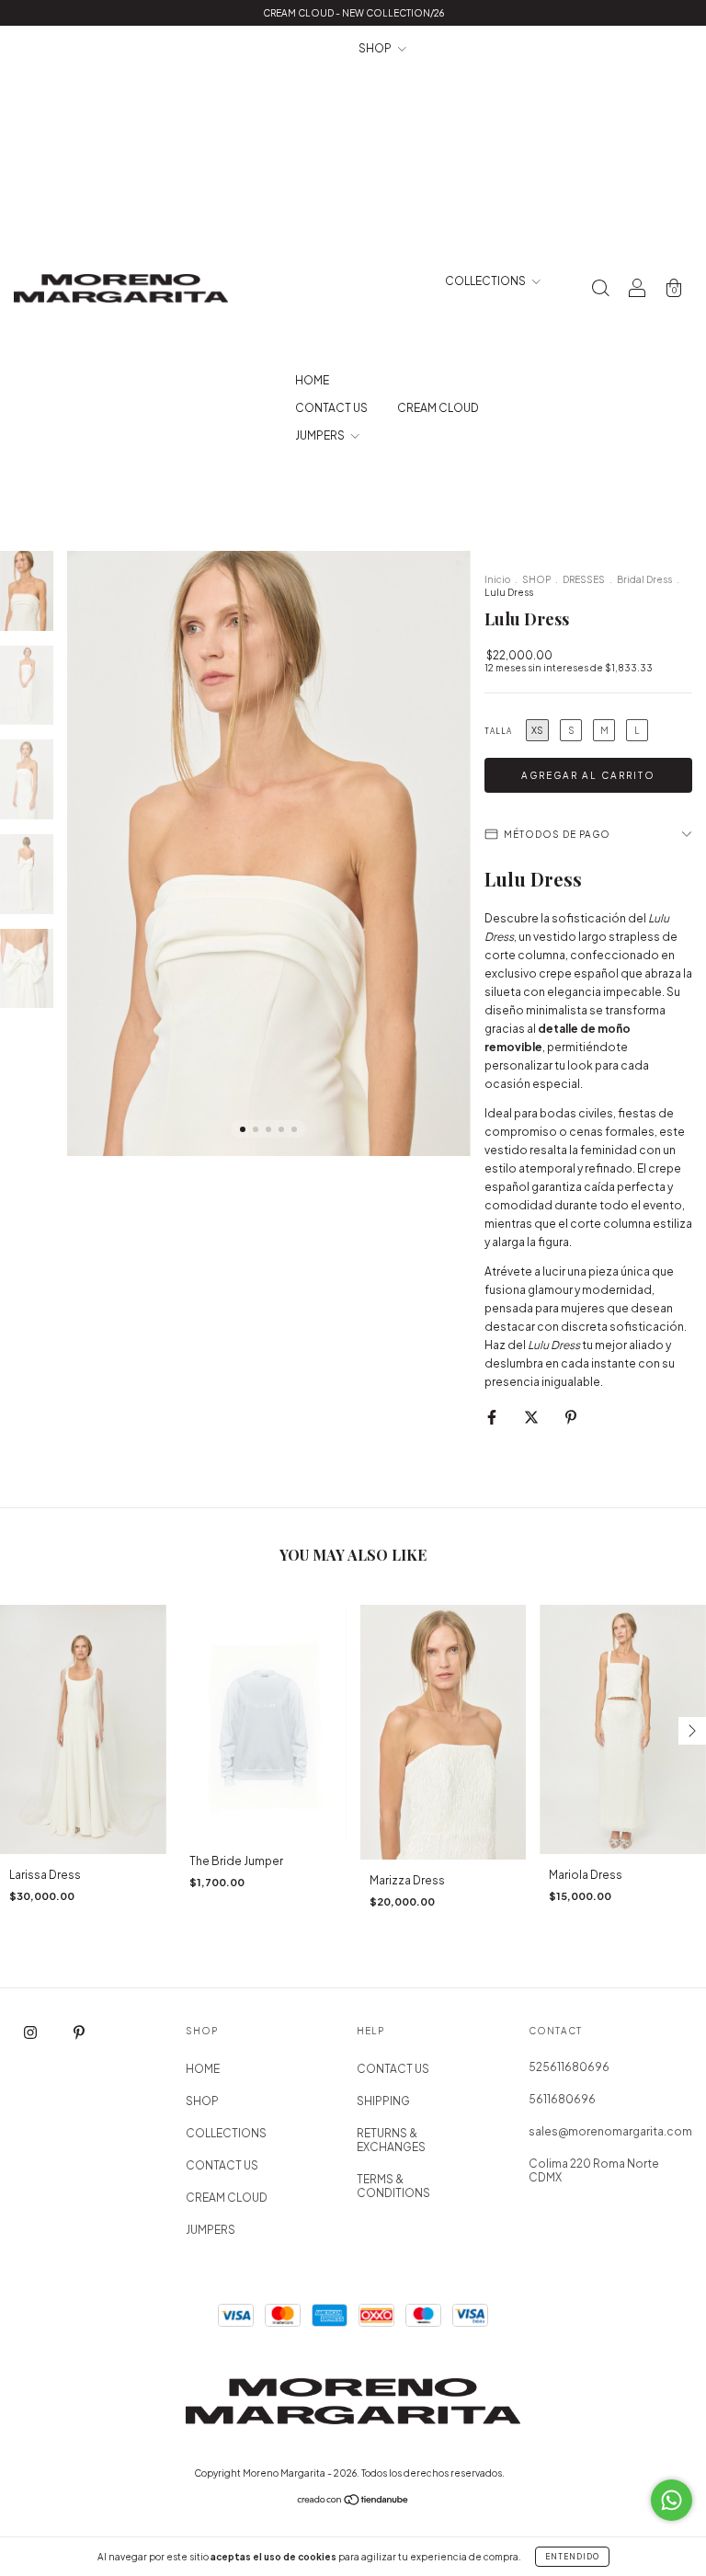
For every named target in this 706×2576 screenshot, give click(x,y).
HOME (312, 380)
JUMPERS (321, 435)
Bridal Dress (644, 579)
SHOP (376, 48)
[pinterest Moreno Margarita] (79, 2032)
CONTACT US (331, 408)
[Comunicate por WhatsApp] (672, 2500)
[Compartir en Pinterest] (571, 1417)
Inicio (497, 579)
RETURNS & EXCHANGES (391, 2140)
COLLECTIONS (486, 281)
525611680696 (569, 2067)
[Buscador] (600, 291)
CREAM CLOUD (438, 408)
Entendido (572, 2557)
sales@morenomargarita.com (610, 2131)
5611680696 (562, 2099)
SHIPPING (383, 2101)
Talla (498, 731)
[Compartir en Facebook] (493, 1417)
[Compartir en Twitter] (532, 1417)
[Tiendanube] (353, 2502)
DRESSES (584, 579)
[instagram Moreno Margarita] (31, 2032)
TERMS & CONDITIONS (393, 2186)
